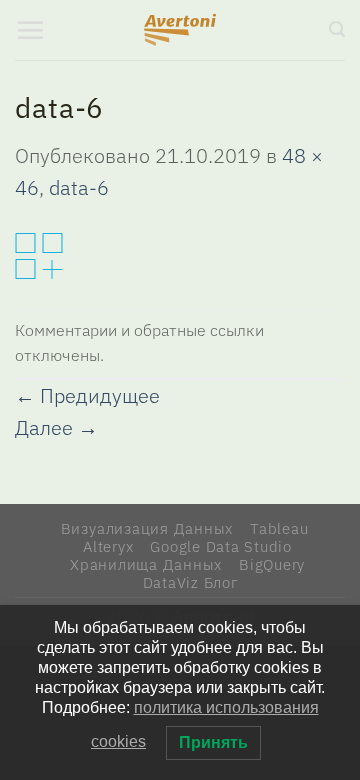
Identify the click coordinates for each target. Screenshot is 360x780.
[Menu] (30, 30)
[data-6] (39, 253)
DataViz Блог (191, 582)
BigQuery (272, 564)
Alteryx (108, 546)
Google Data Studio (221, 546)
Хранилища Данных (146, 564)
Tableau (279, 528)
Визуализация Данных (147, 528)
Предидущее (87, 395)
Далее (56, 427)
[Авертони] (180, 30)
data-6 (79, 187)
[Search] (337, 29)
